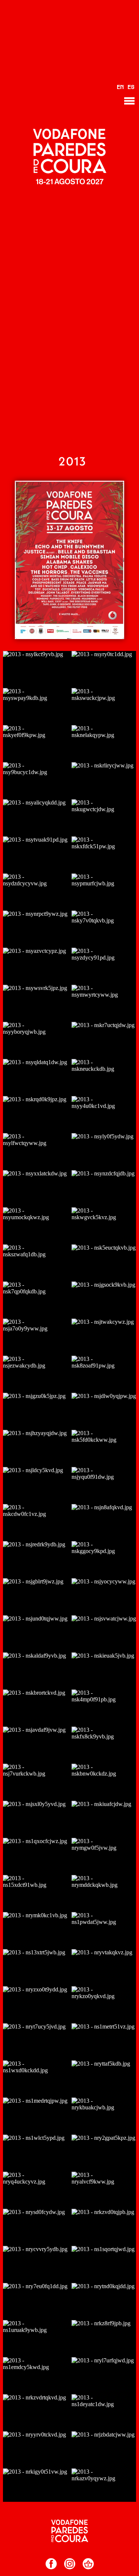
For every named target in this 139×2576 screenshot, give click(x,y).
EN (120, 88)
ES (131, 88)
